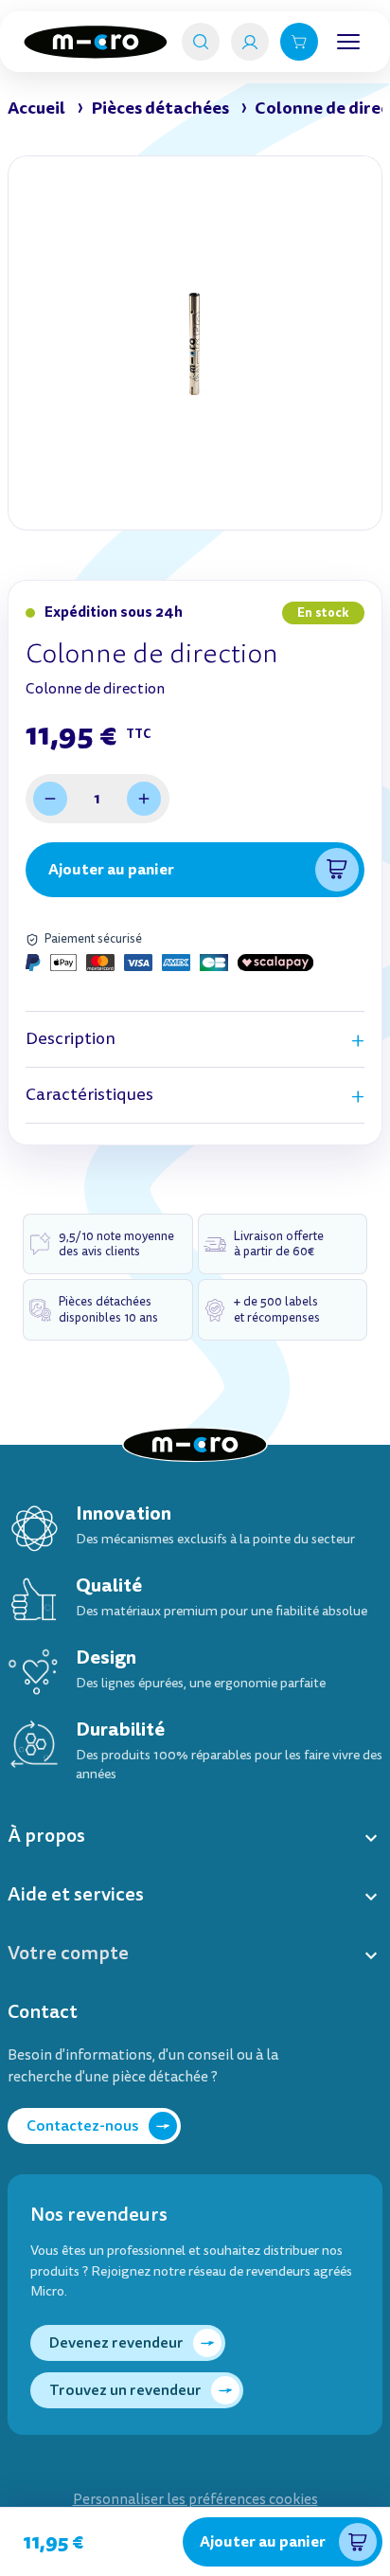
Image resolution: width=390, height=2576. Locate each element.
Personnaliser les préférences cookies (195, 2500)
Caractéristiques (89, 1095)
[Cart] (299, 42)
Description (71, 1039)
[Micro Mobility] (96, 42)
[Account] (250, 42)
